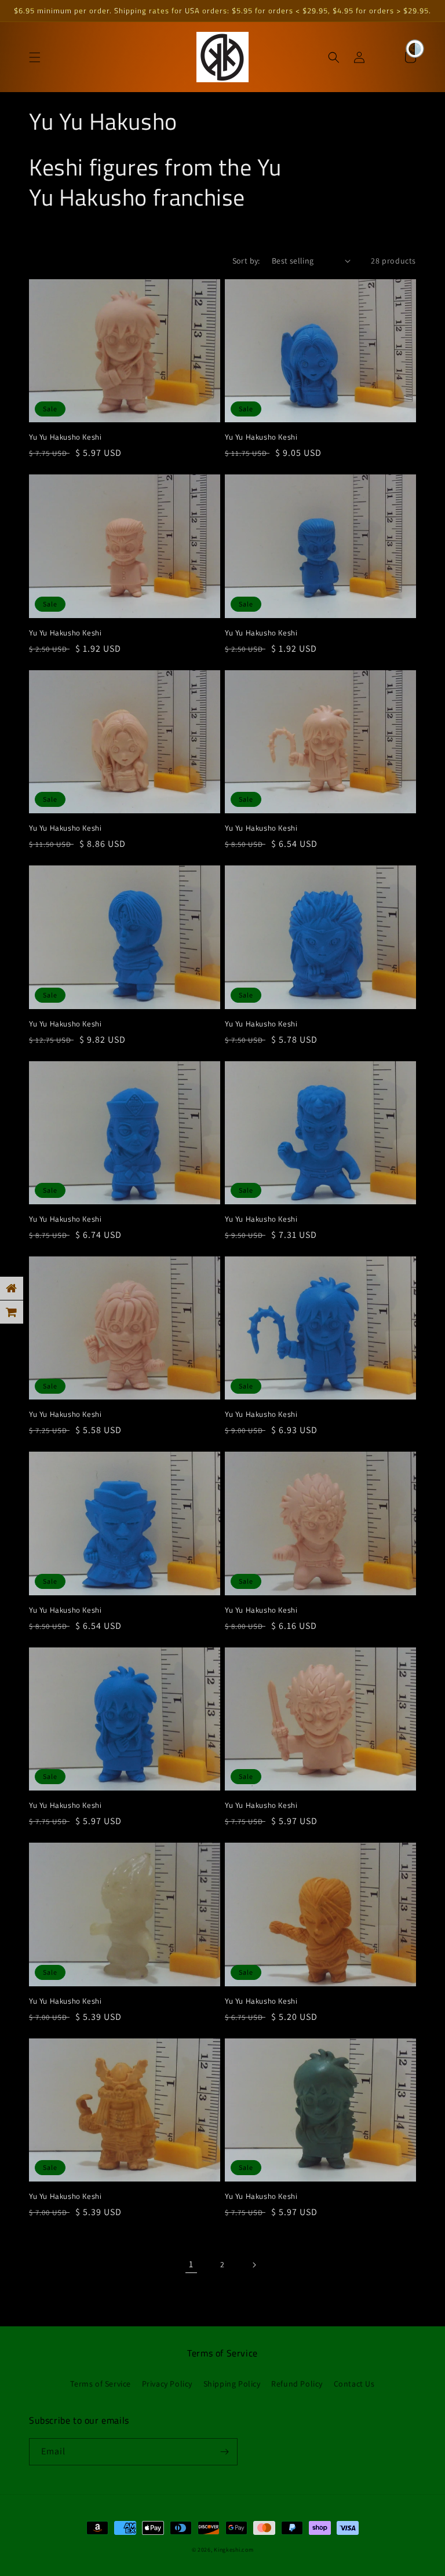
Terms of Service (101, 2384)
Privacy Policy (167, 2384)
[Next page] (254, 2265)
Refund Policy (297, 2384)
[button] (35, 57)
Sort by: (246, 261)
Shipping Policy (232, 2384)
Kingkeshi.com (234, 2550)
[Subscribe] (224, 2452)
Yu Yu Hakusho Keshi (65, 437)
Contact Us (354, 2384)
